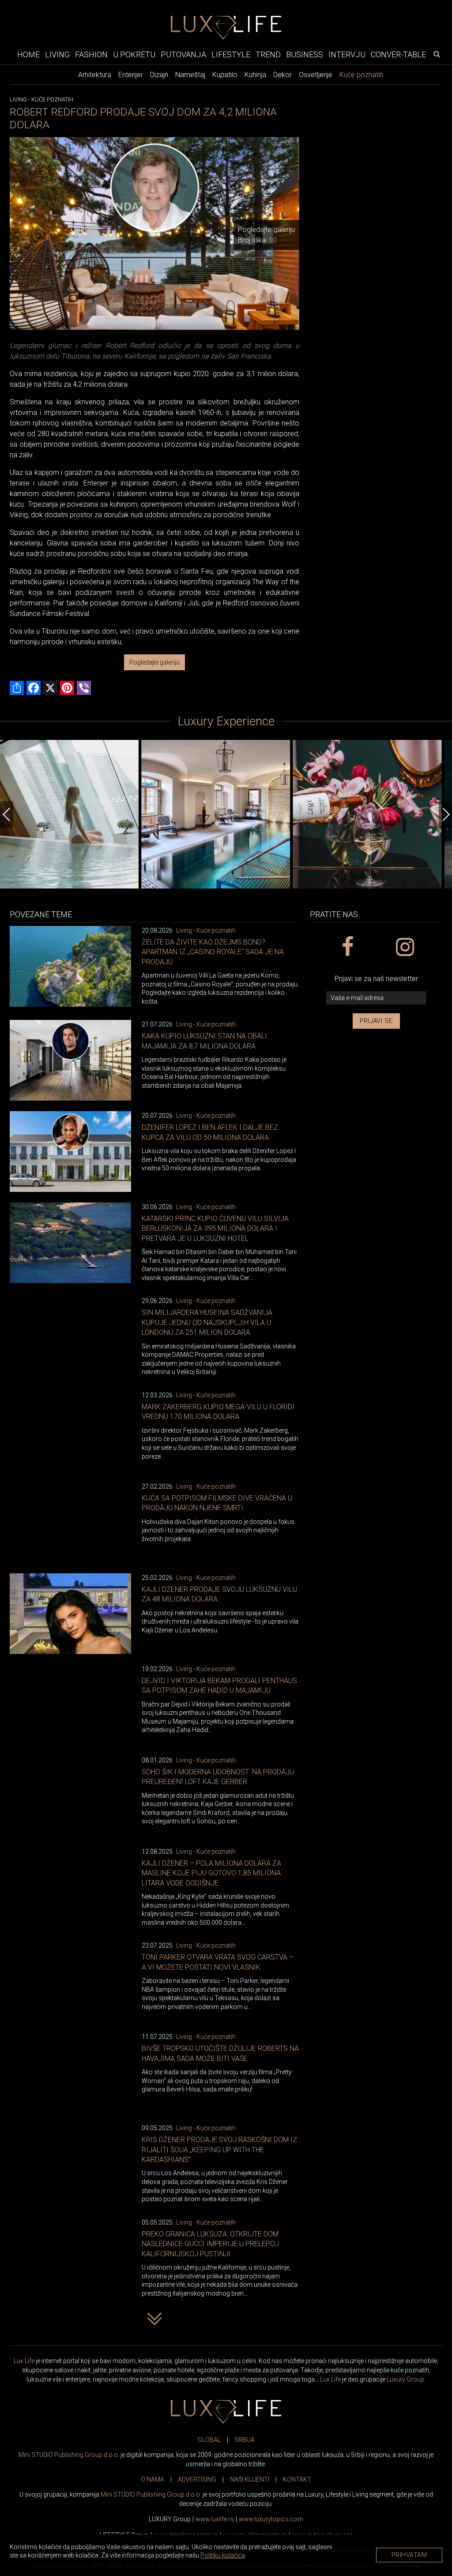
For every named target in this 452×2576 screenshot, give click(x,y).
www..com (271, 2519)
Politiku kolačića (223, 2555)
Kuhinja (255, 75)
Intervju (347, 54)
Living (57, 54)
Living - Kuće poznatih (206, 930)
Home (28, 54)
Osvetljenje (316, 75)
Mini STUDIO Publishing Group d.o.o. (69, 2455)
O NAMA (153, 2479)
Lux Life (24, 2361)
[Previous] (7, 814)
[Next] (445, 814)
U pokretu (134, 54)
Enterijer (131, 75)
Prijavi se (376, 1021)
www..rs (215, 2519)
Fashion (91, 54)
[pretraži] (437, 54)
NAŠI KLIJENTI (250, 2479)
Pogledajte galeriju (154, 662)
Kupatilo (225, 75)
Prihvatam (409, 2555)
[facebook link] (347, 947)
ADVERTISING (197, 2479)
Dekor (282, 75)
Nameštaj (190, 75)
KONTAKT (297, 2479)
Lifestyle (231, 54)
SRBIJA (245, 2440)
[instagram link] (405, 947)
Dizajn (159, 75)
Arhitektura (95, 75)
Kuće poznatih (361, 75)
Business (305, 54)
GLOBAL (209, 2440)
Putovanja (183, 54)
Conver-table (398, 54)
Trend (268, 54)
